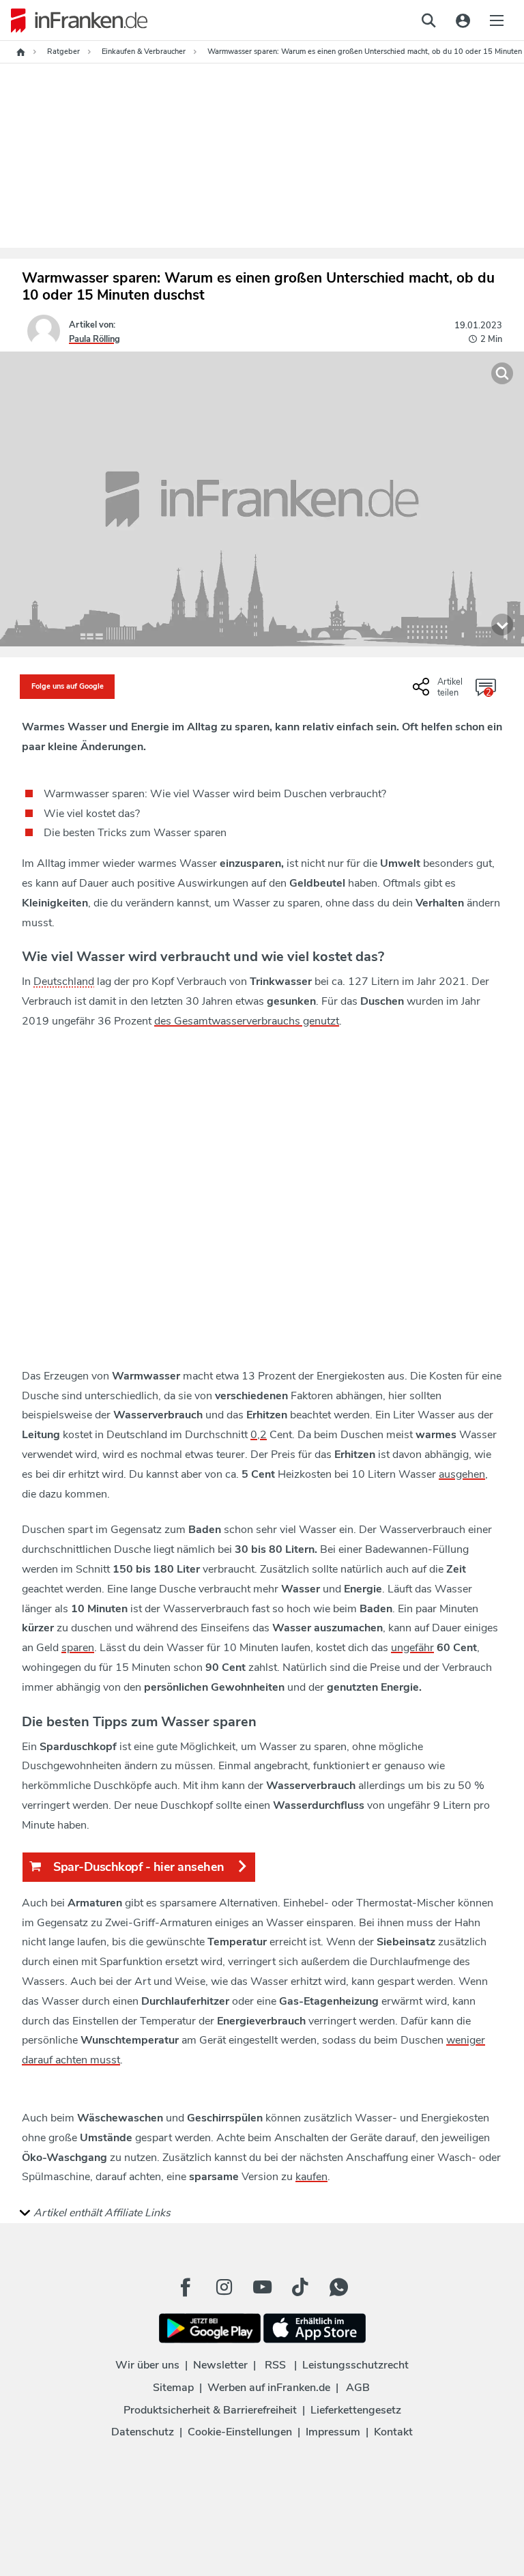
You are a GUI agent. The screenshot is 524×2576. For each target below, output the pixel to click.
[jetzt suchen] (428, 20)
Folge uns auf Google (68, 686)
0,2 (259, 1435)
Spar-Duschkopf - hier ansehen (139, 1867)
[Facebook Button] (186, 2287)
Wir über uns (147, 2365)
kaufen (311, 2177)
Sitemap (173, 2388)
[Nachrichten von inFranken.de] (74, 20)
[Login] (463, 20)
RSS (275, 2365)
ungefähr (412, 1648)
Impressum (333, 2432)
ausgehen (462, 1474)
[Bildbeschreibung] (502, 625)
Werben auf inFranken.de (269, 2388)
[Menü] (497, 20)
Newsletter (220, 2365)
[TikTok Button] (300, 2287)
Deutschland (64, 982)
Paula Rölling (94, 339)
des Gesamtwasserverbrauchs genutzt (247, 1021)
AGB (358, 2388)
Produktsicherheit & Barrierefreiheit (210, 2410)
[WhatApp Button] (338, 2287)
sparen (78, 1648)
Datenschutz (143, 2432)
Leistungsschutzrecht (355, 2365)
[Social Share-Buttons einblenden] (439, 692)
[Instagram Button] (224, 2287)
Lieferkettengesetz (356, 2410)
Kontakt (393, 2432)
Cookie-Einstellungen (240, 2432)
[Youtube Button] (262, 2287)
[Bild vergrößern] (502, 373)
